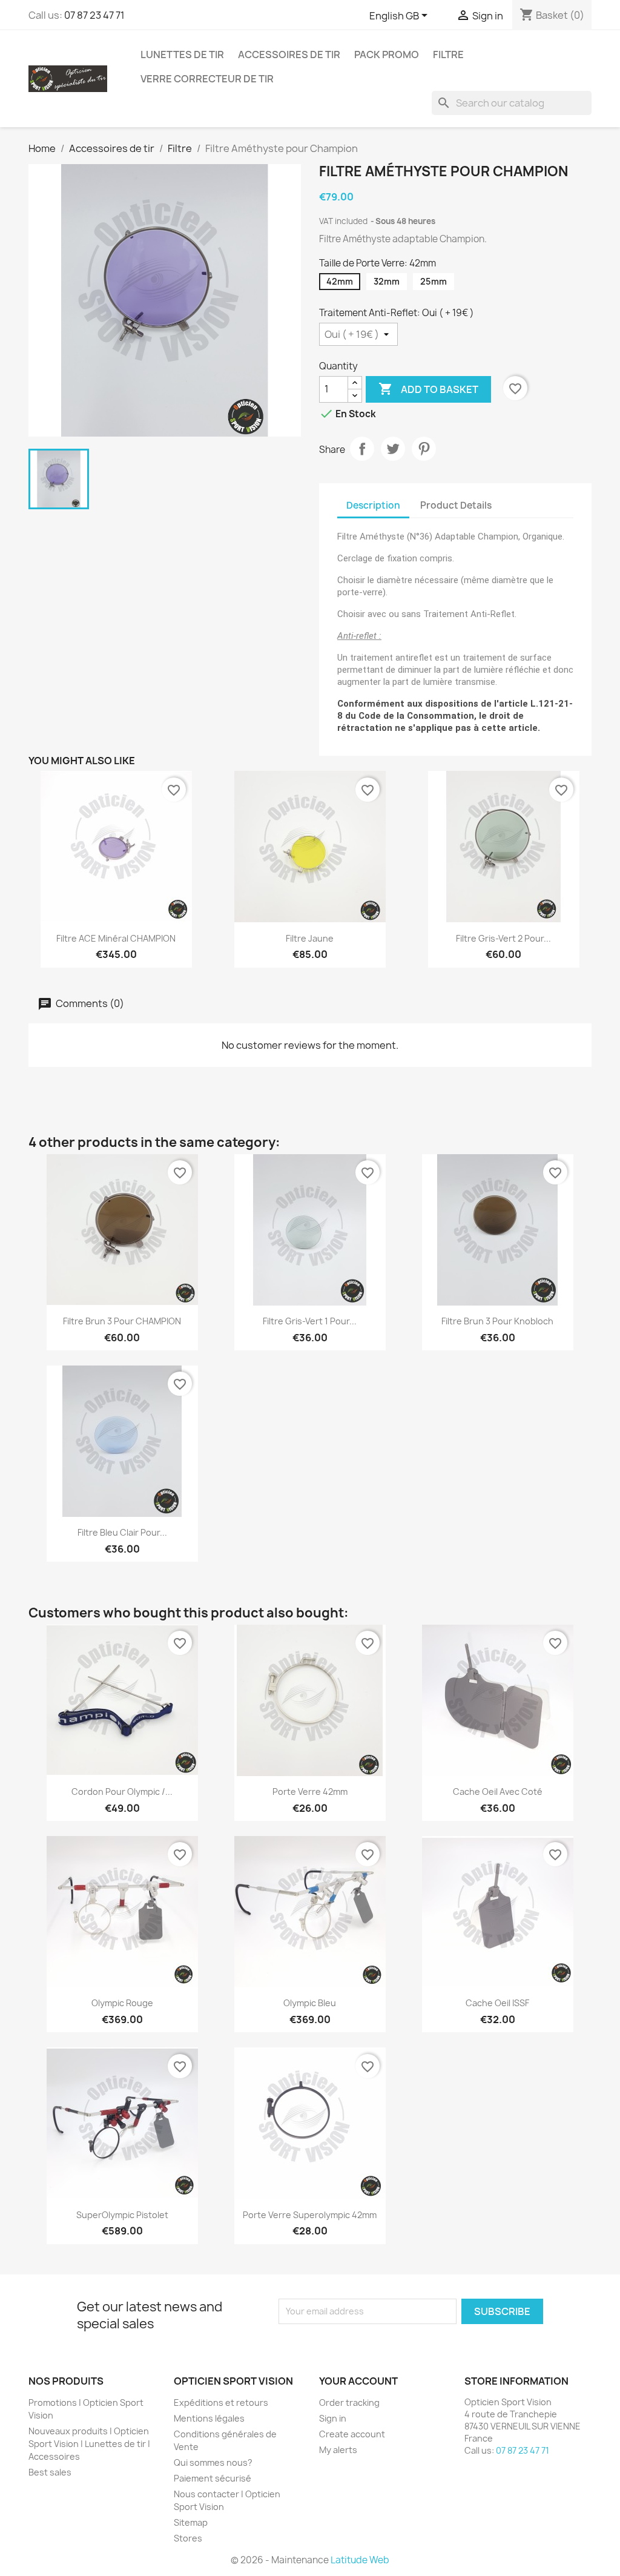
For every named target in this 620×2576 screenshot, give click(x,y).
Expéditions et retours (221, 2403)
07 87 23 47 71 (94, 15)
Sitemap (191, 2522)
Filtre (448, 54)
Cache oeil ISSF (497, 2003)
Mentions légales (209, 2418)
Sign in (333, 2418)
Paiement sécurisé (213, 2478)
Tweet (393, 449)
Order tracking (349, 2403)
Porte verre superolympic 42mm (310, 2215)
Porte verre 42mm (310, 1792)
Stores (188, 2538)
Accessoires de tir (289, 54)
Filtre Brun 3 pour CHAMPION (122, 1321)
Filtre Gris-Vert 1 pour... (310, 1321)
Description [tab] (373, 505)
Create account (352, 2434)
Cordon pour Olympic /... (122, 1792)
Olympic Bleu (310, 2003)
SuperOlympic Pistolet (122, 2215)
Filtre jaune (310, 938)
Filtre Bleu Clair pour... (122, 1532)
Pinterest (424, 449)
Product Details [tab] (456, 505)
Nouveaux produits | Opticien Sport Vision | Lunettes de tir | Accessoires (89, 2444)
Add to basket (428, 389)
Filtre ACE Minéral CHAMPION (116, 938)
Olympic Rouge (122, 2003)
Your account (358, 2381)
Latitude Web (360, 2560)
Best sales (50, 2472)
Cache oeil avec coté (498, 1792)
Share (362, 449)
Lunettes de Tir (182, 54)
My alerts (338, 2450)
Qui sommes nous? (213, 2462)
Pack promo (387, 54)
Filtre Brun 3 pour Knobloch (497, 1321)
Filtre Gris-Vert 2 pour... (503, 938)
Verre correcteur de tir (207, 79)
